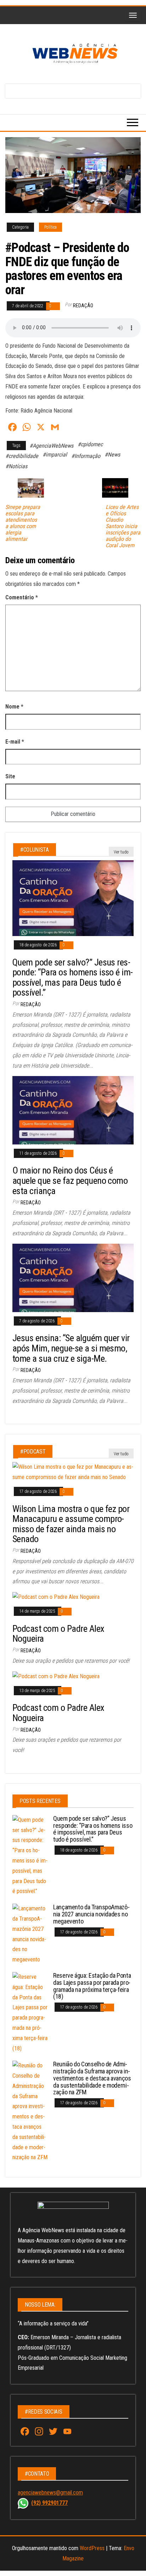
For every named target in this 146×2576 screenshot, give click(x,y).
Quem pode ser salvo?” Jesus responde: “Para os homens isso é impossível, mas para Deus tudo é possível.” (73, 978)
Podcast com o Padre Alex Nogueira (58, 1634)
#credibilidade (22, 456)
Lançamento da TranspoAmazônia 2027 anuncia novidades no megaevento (91, 1914)
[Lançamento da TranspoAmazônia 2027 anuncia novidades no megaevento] (30, 1934)
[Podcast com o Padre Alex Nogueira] (56, 1597)
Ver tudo (121, 852)
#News (112, 455)
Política (50, 227)
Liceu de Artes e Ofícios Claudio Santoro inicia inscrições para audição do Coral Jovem (123, 526)
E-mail (15, 742)
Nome (14, 707)
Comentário (22, 597)
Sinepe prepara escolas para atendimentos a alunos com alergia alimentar (23, 523)
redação (83, 306)
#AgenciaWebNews (51, 446)
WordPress (92, 2548)
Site (10, 776)
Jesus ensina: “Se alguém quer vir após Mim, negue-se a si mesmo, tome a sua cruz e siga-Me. (71, 1348)
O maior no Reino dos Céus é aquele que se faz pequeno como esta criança (70, 1180)
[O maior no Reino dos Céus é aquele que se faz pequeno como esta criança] (73, 1110)
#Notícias (16, 466)
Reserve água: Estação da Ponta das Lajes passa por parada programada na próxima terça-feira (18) (92, 1986)
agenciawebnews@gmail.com (50, 2493)
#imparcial (55, 455)
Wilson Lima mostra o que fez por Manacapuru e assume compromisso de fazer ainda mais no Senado (71, 1524)
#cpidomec (90, 444)
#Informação (86, 456)
